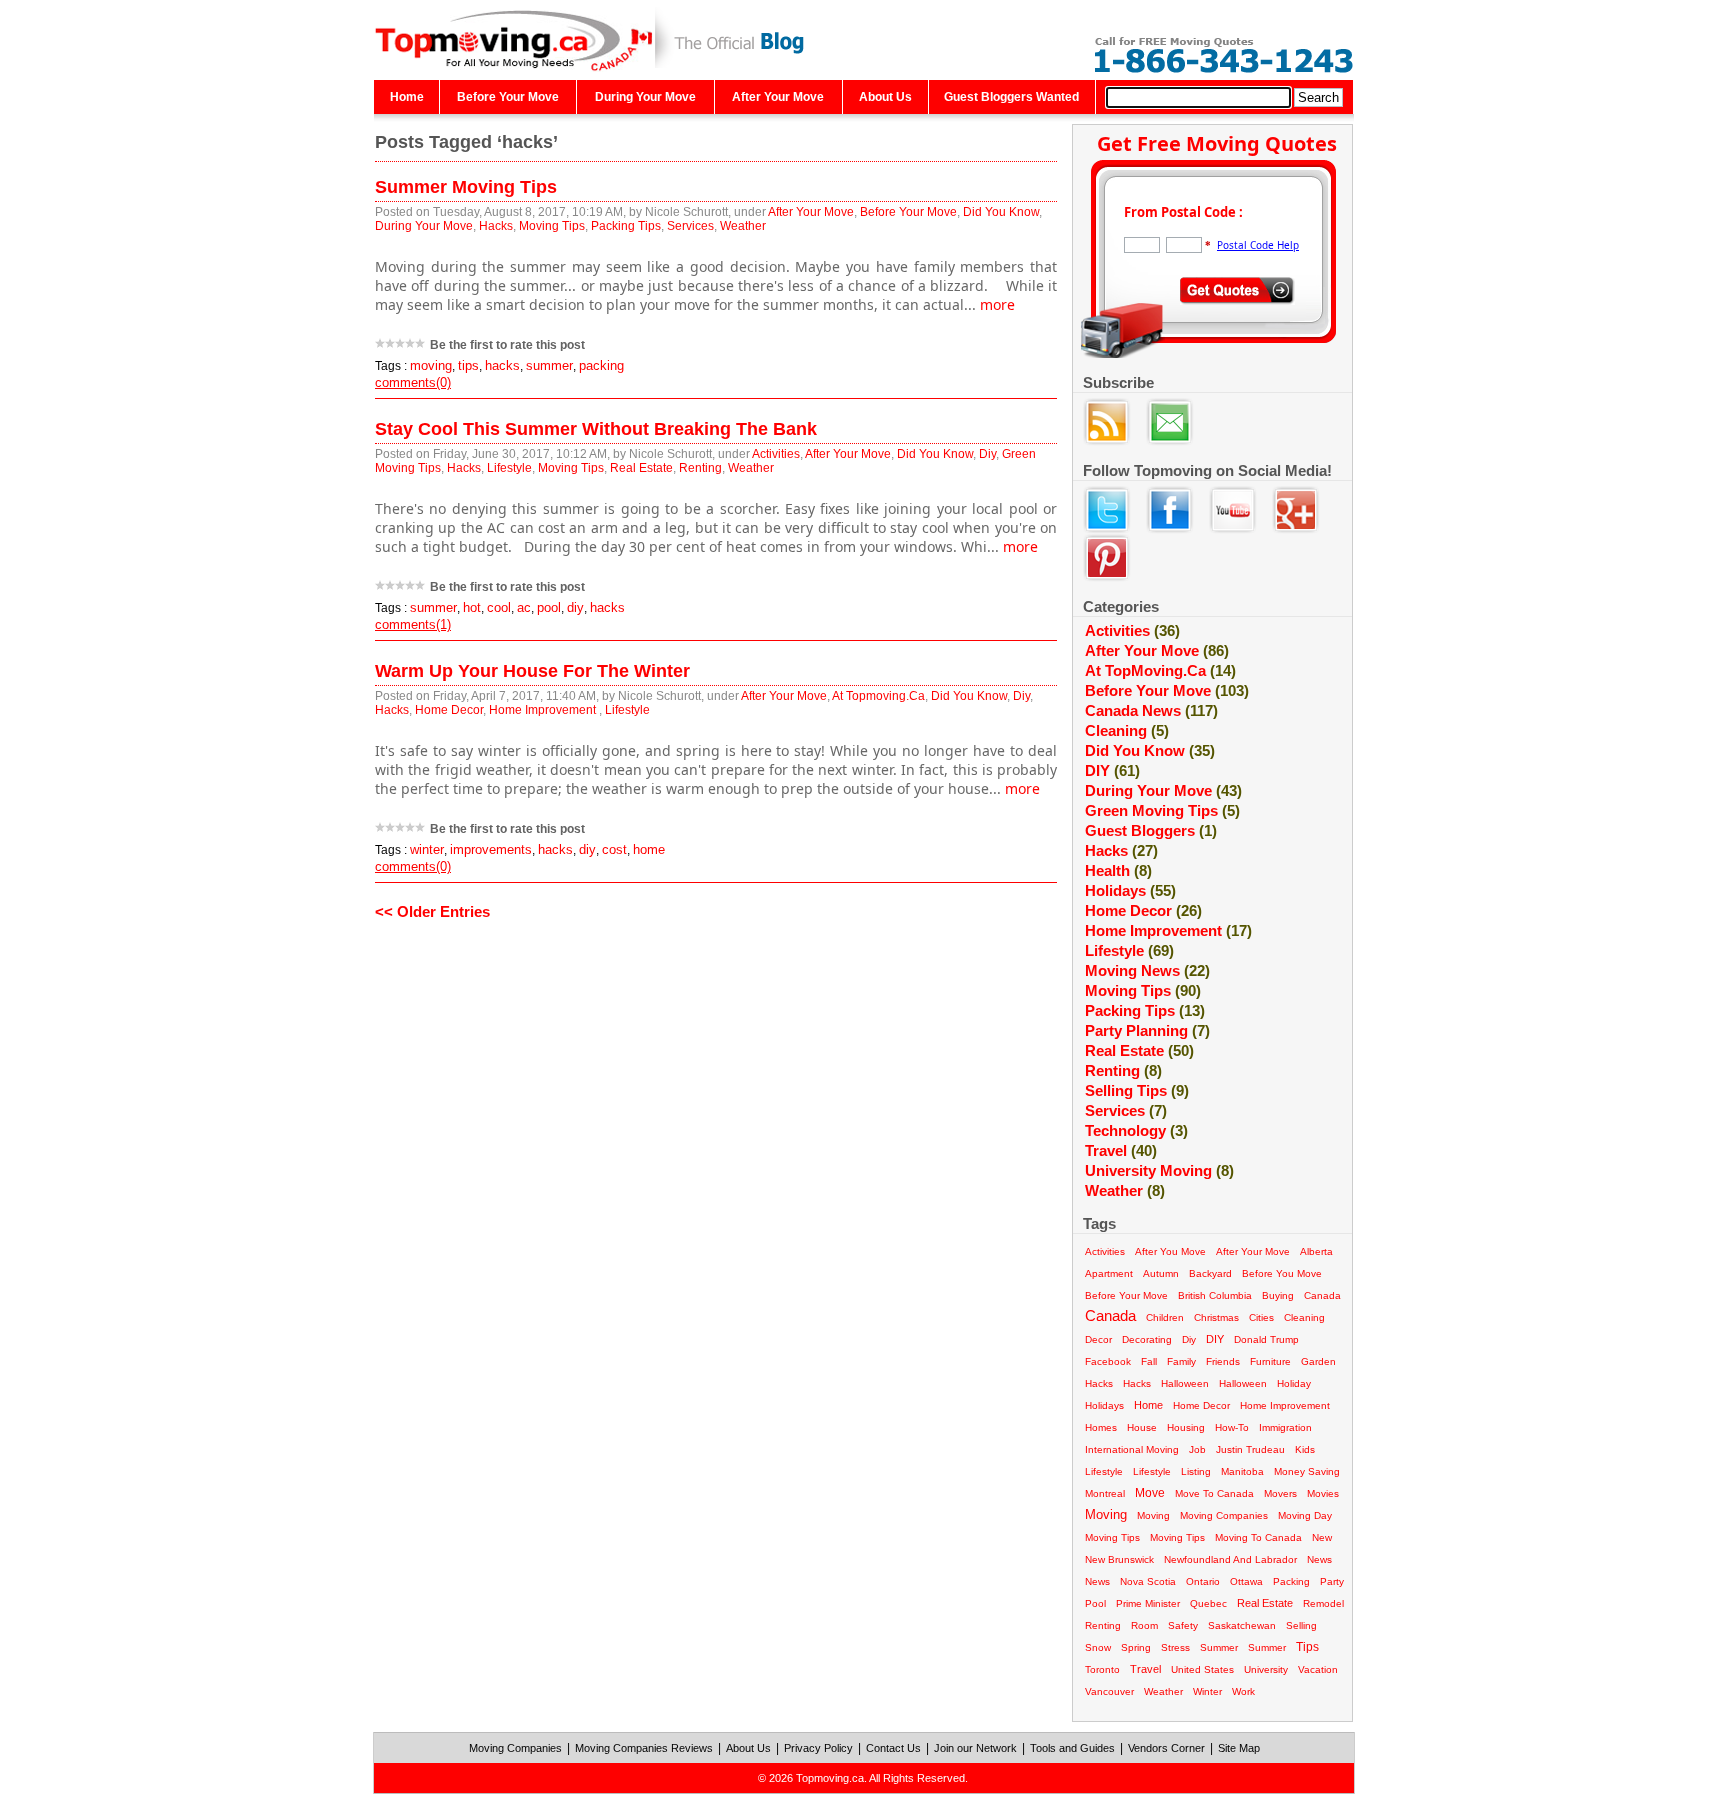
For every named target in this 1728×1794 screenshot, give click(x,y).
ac (524, 607)
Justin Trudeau (1250, 1449)
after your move (1253, 1251)
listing (1196, 1471)
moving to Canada (1258, 1537)
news (1319, 1559)
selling (1301, 1625)
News (1097, 1581)
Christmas (1216, 1317)
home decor (1201, 1405)
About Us (885, 97)
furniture (1270, 1361)
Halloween (1243, 1383)
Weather (743, 226)
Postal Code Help (1258, 245)
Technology (1136, 1130)
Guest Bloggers (1151, 830)
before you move (1282, 1273)
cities (1261, 1317)
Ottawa (1246, 1581)
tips (468, 365)
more (997, 304)
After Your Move (778, 97)
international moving (1132, 1449)
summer (549, 365)
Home (407, 97)
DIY (1112, 770)
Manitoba (1242, 1471)
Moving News (1147, 970)
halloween (1185, 1383)
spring (1136, 1647)
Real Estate (641, 468)
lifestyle (1104, 1471)
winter (427, 849)
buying (1278, 1295)
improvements (491, 849)
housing (1186, 1427)
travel (1145, 1669)
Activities (776, 454)
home (649, 849)
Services (690, 226)
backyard (1210, 1273)
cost (614, 849)
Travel (1121, 1150)
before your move (1126, 1295)
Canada (1110, 1315)
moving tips (1112, 1537)
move (1150, 1493)
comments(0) (413, 382)
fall (1149, 1361)
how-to (1232, 1427)
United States (1202, 1669)
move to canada (1214, 1493)
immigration (1285, 1427)
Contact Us (893, 1748)
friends (1223, 1361)
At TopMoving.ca (1160, 670)
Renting (700, 468)
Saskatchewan (1242, 1625)
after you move (1170, 1251)
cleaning (1127, 730)
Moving (1153, 1515)
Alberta (1316, 1251)
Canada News (1151, 710)
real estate (1265, 1603)
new (1322, 1537)
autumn (1161, 1273)
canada (1322, 1295)
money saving (1307, 1471)
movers (1280, 1493)
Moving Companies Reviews (644, 1748)
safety (1183, 1625)
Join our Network (975, 1748)
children (1165, 1317)
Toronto (1102, 1669)
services (1126, 1110)
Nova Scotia (1148, 1581)
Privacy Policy (818, 1748)
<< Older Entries (432, 911)
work (1243, 1691)
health (1118, 870)
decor (1098, 1339)
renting (1103, 1625)
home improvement (1285, 1405)
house (1142, 1427)
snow (1098, 1647)
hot (472, 607)
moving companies (1224, 1515)
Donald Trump (1266, 1339)
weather (1125, 1190)
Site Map (1239, 1748)
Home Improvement (544, 710)
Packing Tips (626, 226)
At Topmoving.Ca (878, 696)
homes (1101, 1427)
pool (549, 607)
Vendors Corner (1166, 1748)
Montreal (1105, 1493)
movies (1323, 1493)
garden (1318, 1361)
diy (575, 607)
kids (1305, 1449)
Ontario (1203, 1581)
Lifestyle (509, 468)
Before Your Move (508, 97)
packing (601, 365)
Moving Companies (515, 1748)
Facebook (1108, 1361)
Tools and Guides (1072, 1748)
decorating (1147, 1339)
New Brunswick (1119, 1559)
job (1197, 1449)
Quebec (1208, 1603)
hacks (502, 365)
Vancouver (1109, 1691)
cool (499, 607)
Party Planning (1147, 1030)
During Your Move (645, 97)
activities (1105, 1251)
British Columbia (1215, 1295)
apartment (1109, 1273)
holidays (1104, 1405)
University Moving (1159, 1170)
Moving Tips (552, 226)
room (1144, 1625)
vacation (1318, 1669)
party (1332, 1581)
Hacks (496, 226)
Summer (1267, 1647)
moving (431, 365)
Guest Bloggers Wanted (1011, 97)
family (1181, 1361)
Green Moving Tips (1162, 810)
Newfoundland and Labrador (1230, 1559)
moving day (1305, 1515)
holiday (1294, 1383)
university (1266, 1669)
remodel (1323, 1603)
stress (1175, 1647)
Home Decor (449, 710)
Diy (987, 454)
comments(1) (413, 624)
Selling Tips (1137, 1090)
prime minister (1148, 1603)
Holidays (1130, 890)
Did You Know (1001, 212)
